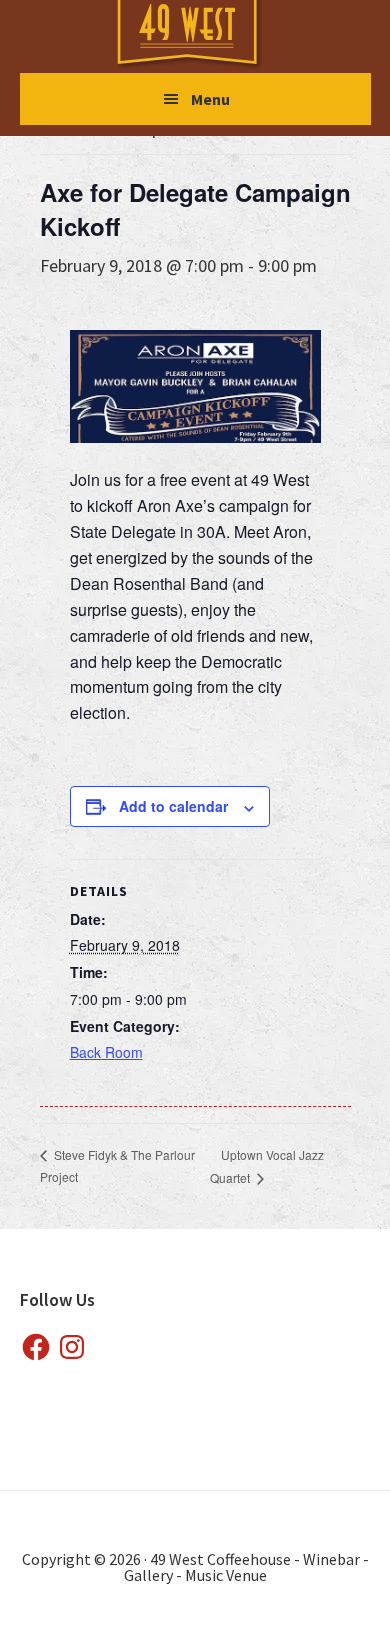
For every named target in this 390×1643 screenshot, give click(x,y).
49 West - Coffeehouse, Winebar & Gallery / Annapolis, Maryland (207, 35)
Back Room (106, 1052)
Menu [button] (210, 99)
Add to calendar (173, 806)
